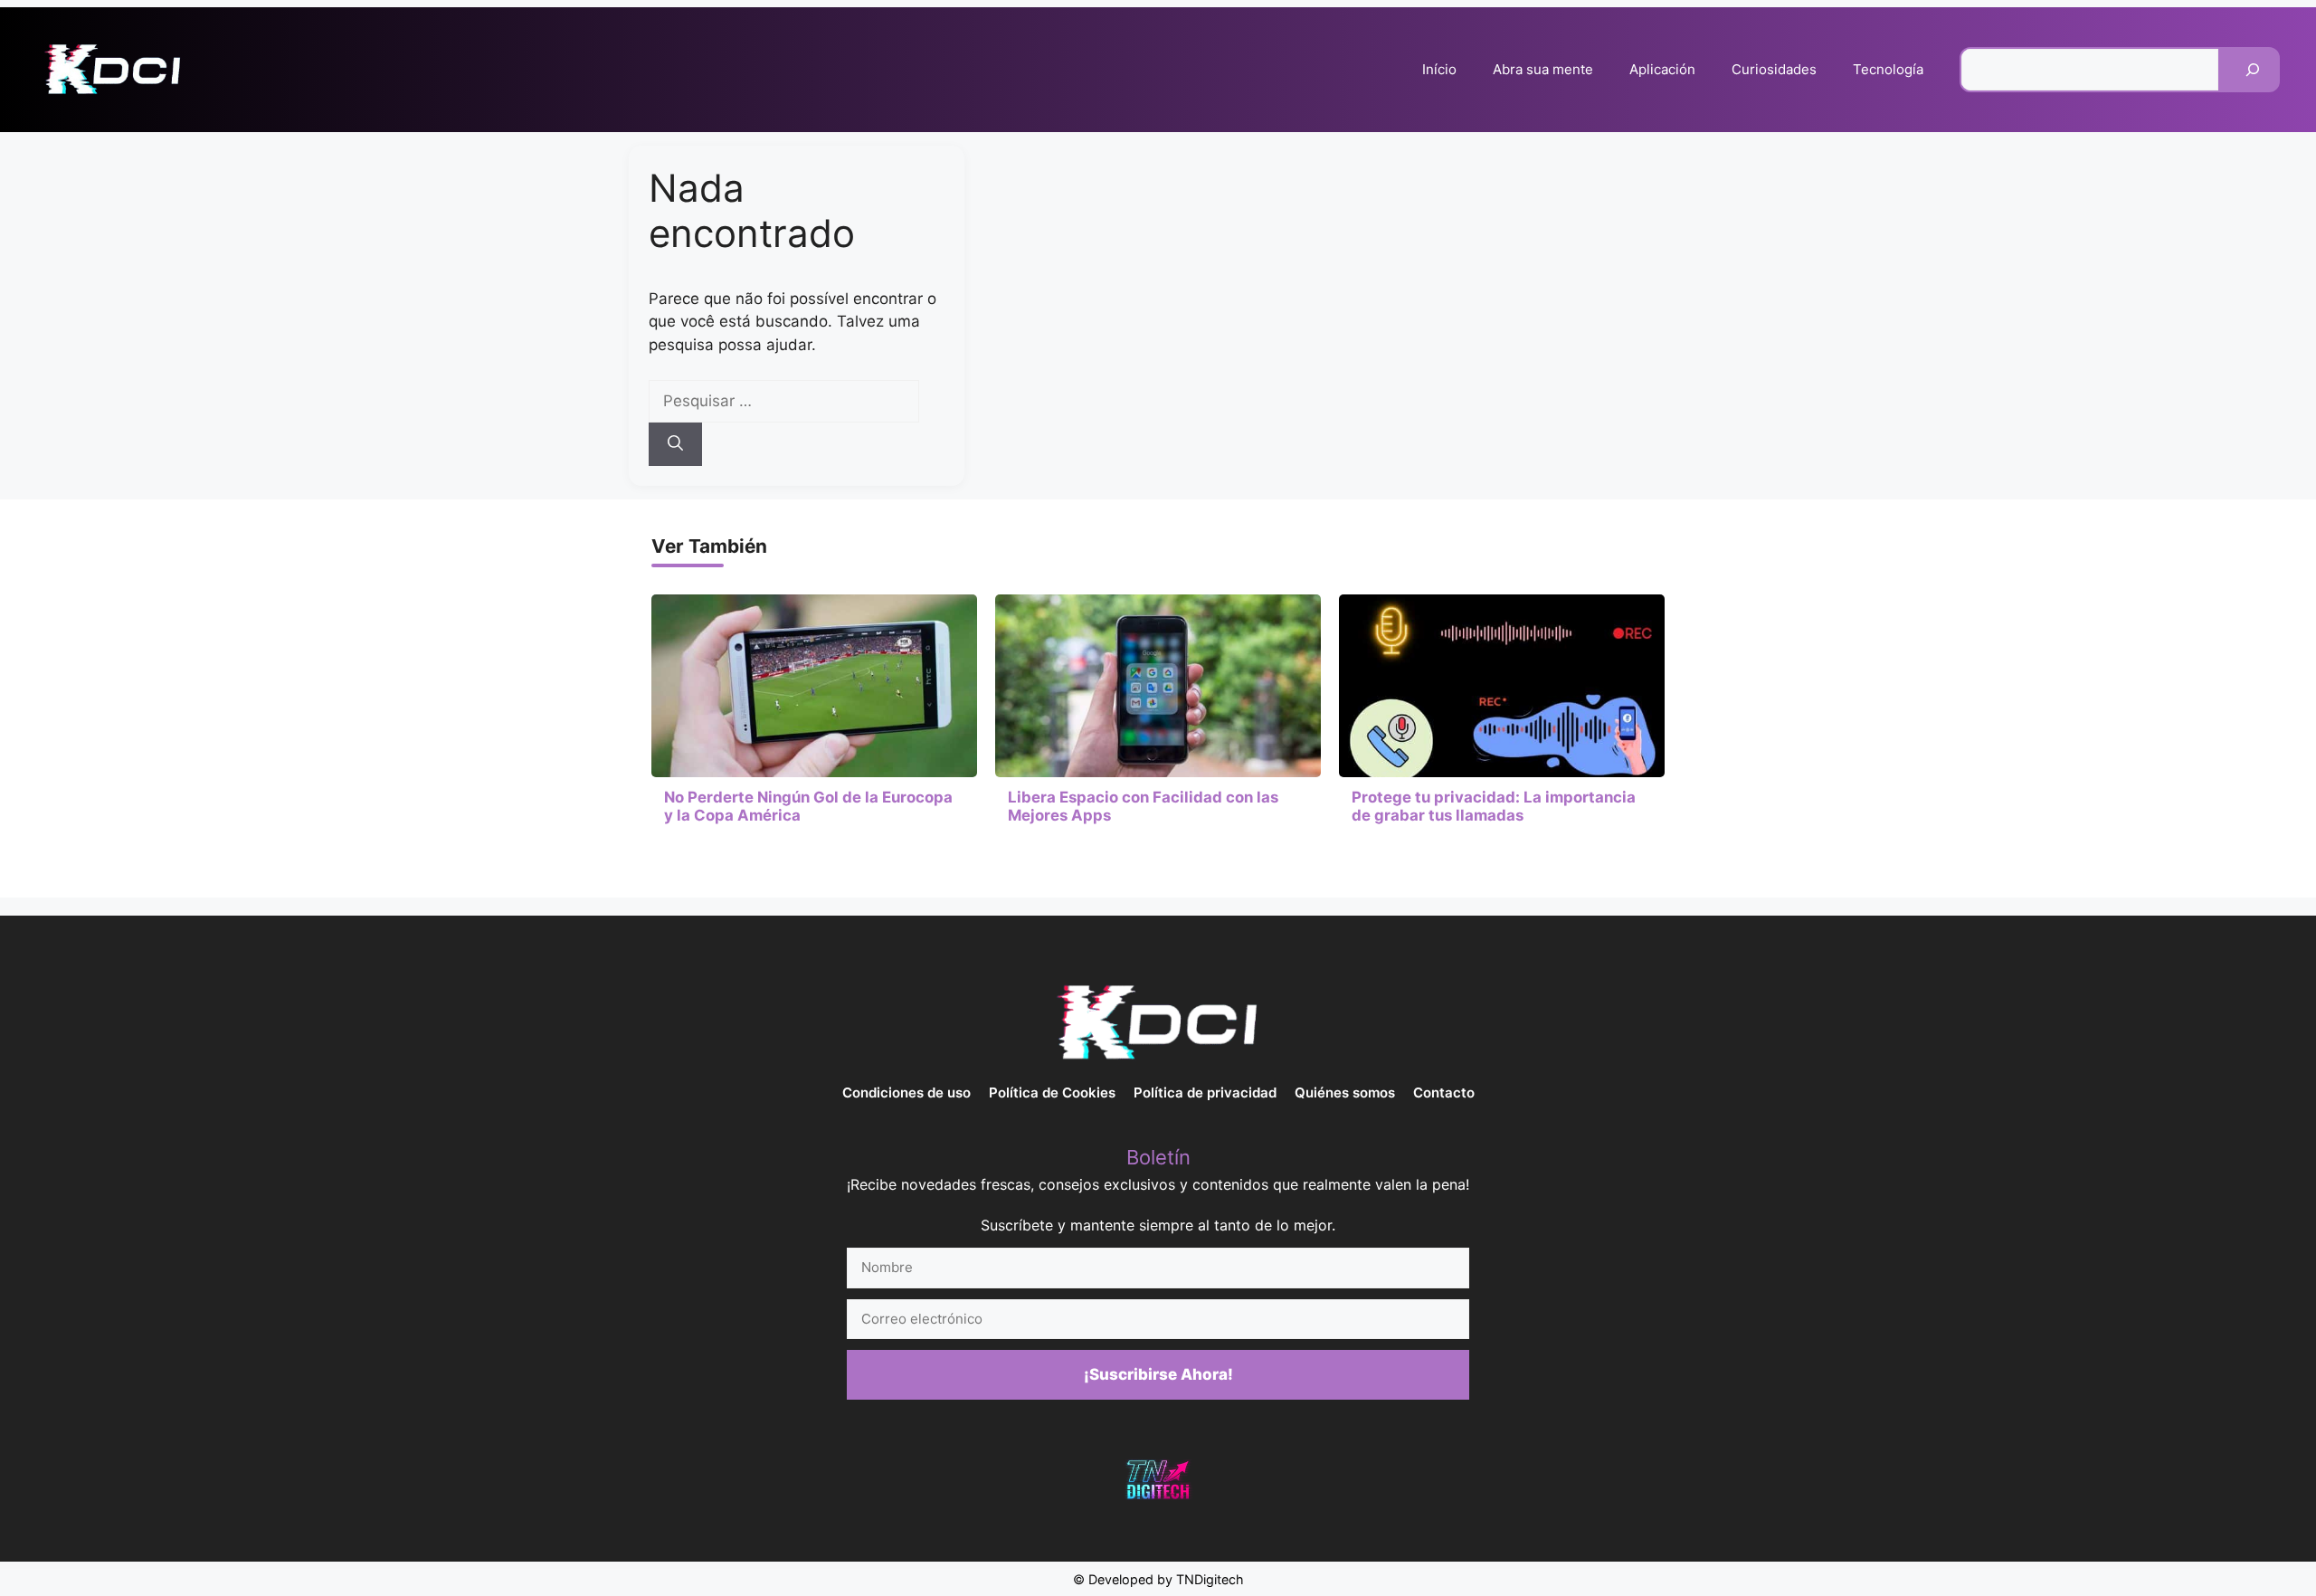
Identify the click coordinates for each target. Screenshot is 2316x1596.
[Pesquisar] (2253, 70)
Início (1439, 69)
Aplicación (1662, 69)
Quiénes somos (1345, 1092)
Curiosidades (1774, 69)
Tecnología (1888, 69)
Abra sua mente (1543, 69)
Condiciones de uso (906, 1092)
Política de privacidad (1205, 1092)
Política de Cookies (1052, 1092)
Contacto (1444, 1092)
